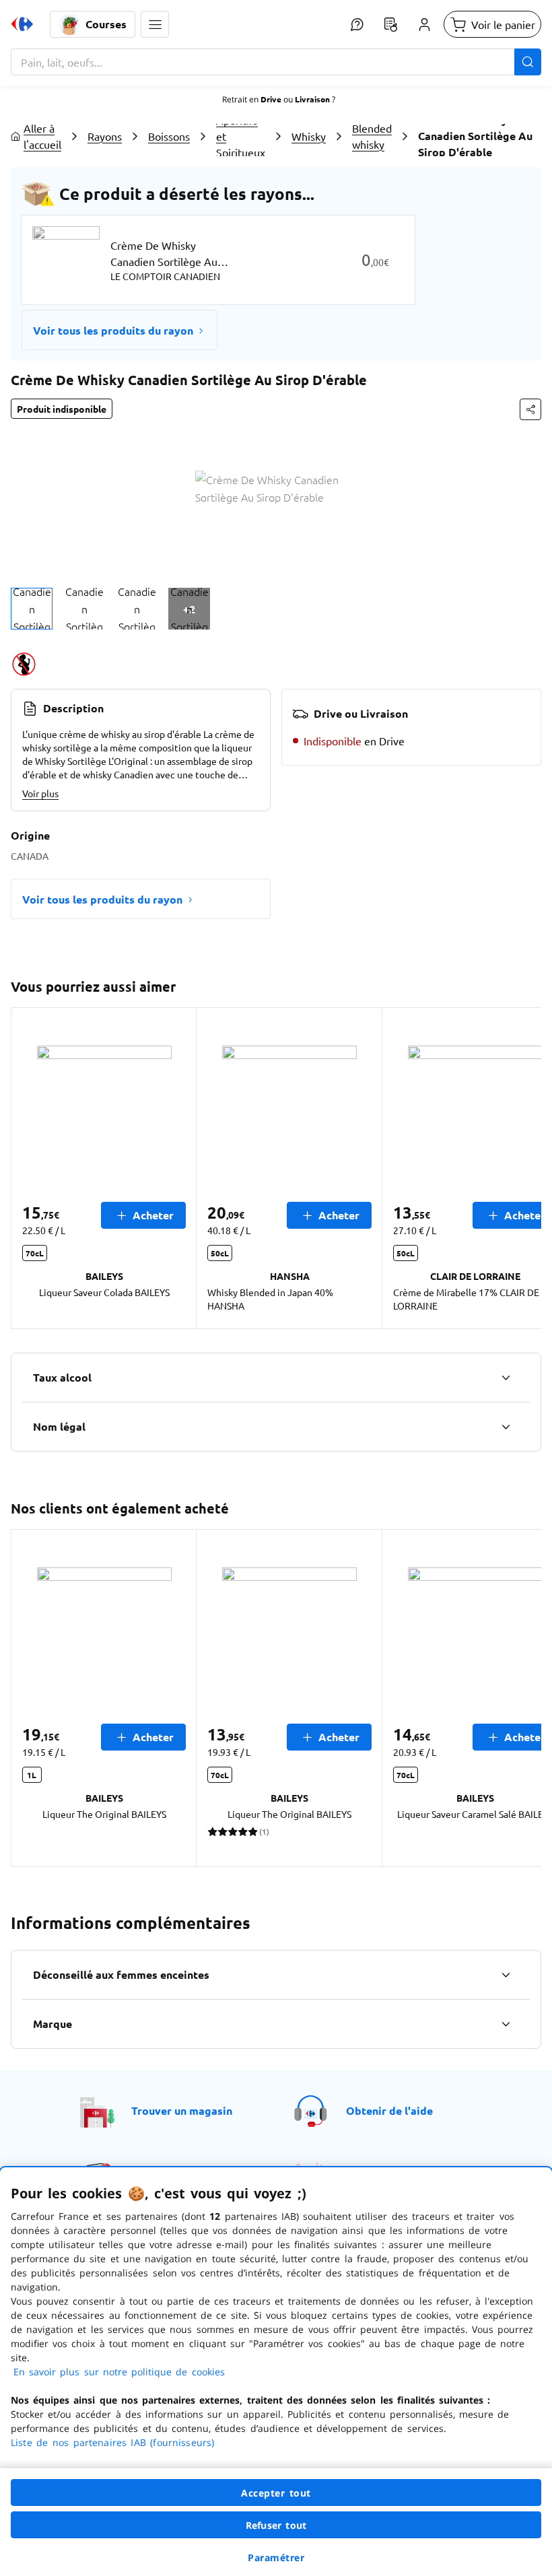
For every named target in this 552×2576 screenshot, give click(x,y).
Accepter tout (276, 2493)
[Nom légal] (506, 1427)
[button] (155, 24)
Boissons (169, 136)
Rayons (105, 136)
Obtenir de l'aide (389, 2110)
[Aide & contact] (357, 24)
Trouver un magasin (182, 2110)
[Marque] (506, 2024)
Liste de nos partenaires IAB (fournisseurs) (112, 2442)
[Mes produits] (390, 24)
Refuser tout (276, 2525)
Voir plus (40, 793)
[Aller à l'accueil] (22, 24)
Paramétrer (276, 2557)
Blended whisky (372, 136)
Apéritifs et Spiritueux (241, 136)
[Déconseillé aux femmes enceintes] (506, 1975)
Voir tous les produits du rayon (113, 330)
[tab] (32, 609)
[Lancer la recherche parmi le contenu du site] (528, 62)
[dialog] (276, 2372)
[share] (530, 409)
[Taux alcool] (506, 1378)
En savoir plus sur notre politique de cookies (119, 2372)
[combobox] (276, 62)
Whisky (309, 136)
